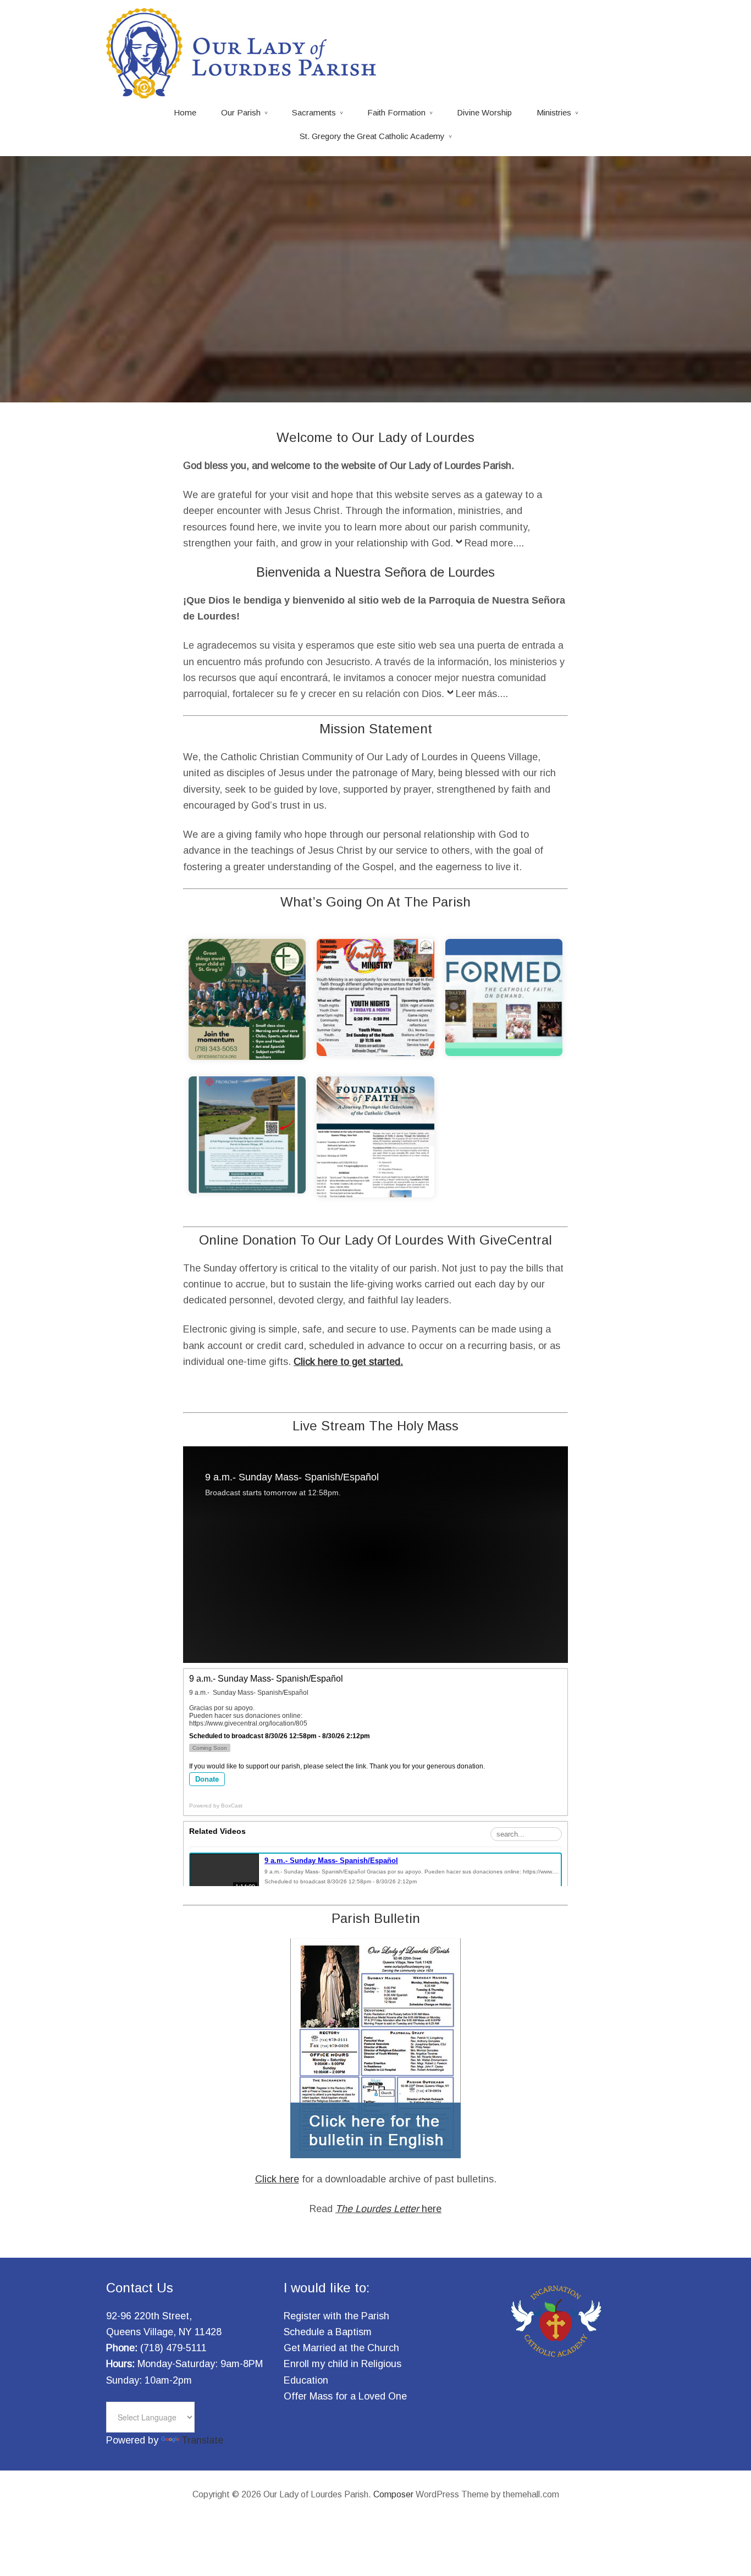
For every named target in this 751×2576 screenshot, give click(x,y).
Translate (202, 2440)
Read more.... (494, 543)
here (388, 2209)
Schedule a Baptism (328, 2332)
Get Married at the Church (341, 2348)
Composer (393, 2494)
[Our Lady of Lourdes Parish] (244, 92)
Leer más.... (482, 694)
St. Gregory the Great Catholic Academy (372, 136)
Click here (277, 2179)
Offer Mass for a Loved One (345, 2396)
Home (185, 112)
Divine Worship (484, 112)
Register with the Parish (336, 2316)
